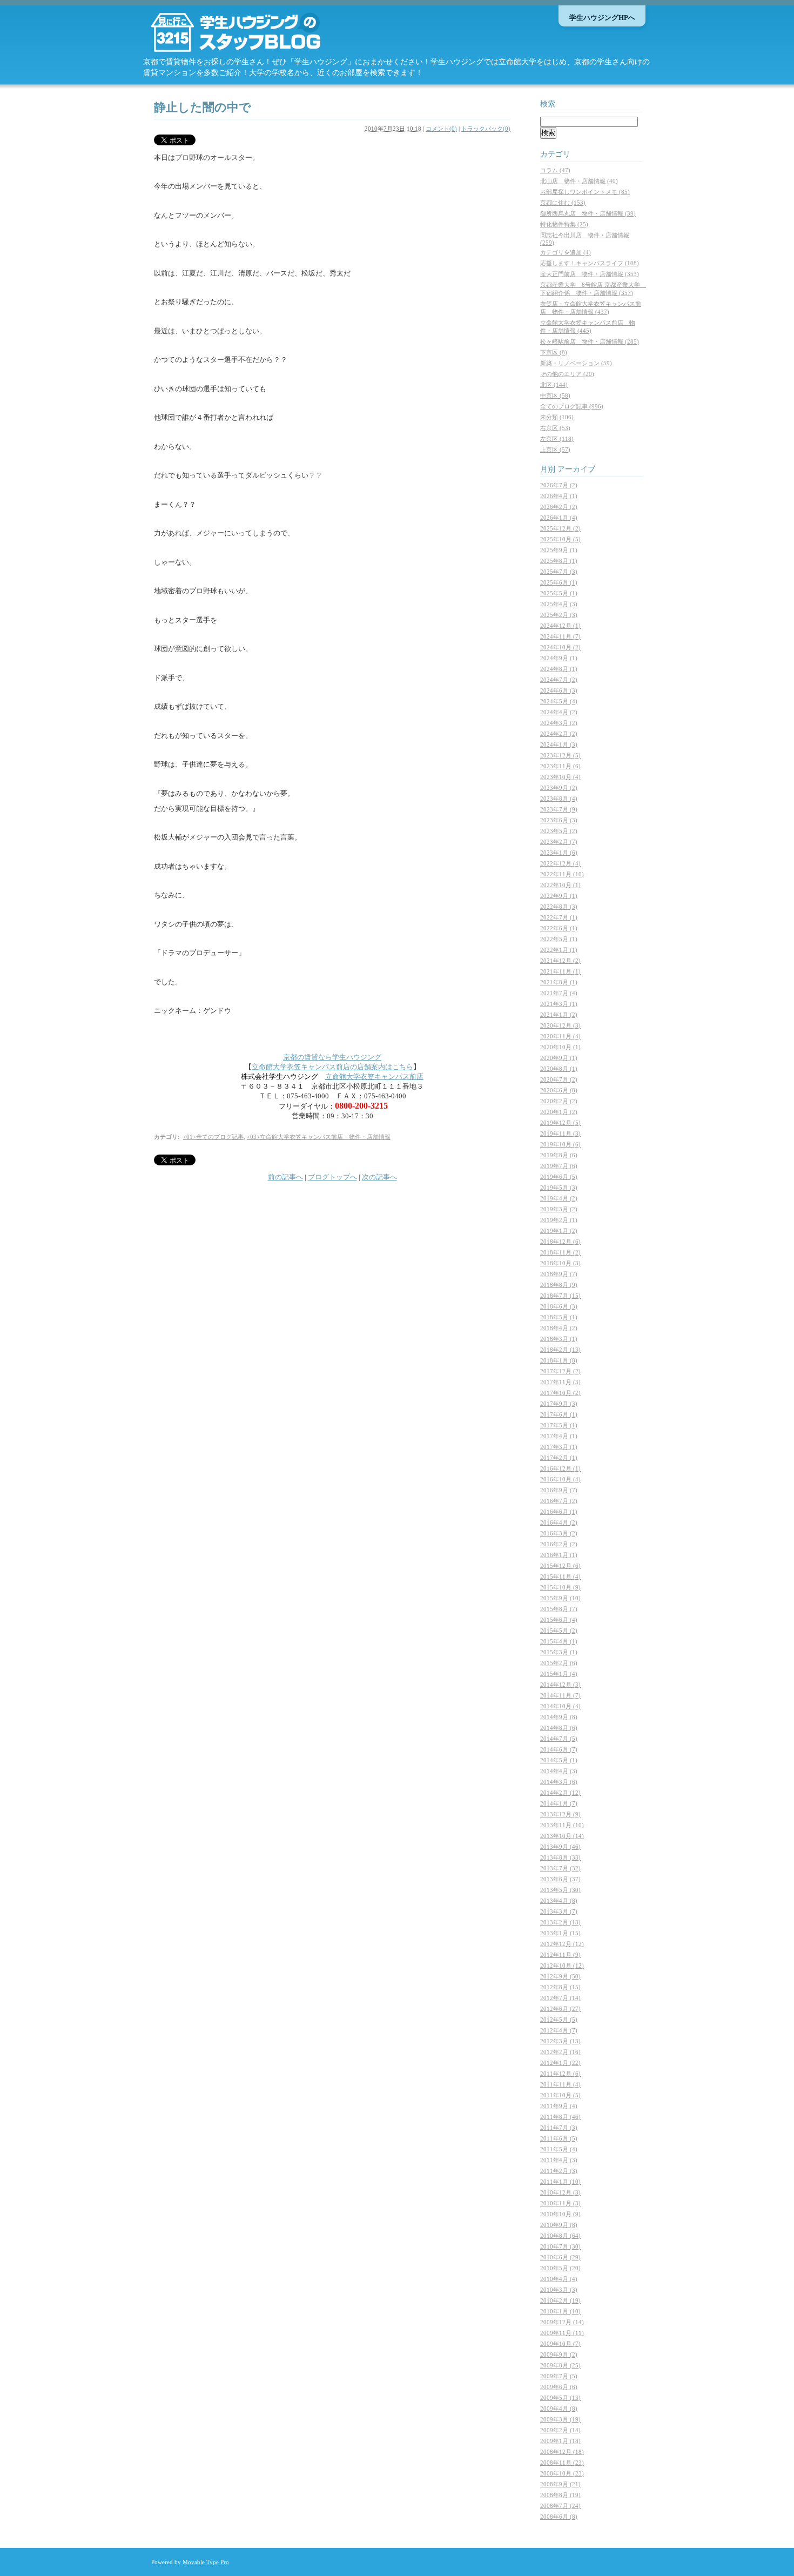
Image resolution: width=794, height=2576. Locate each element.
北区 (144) (554, 385)
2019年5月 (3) (559, 1188)
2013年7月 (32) (560, 1868)
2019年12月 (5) (560, 1123)
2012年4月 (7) (559, 2030)
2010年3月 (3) (559, 2290)
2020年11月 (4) (560, 1036)
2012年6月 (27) (560, 2009)
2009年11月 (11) (562, 2333)
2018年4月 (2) (559, 1328)
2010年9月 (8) (559, 2225)
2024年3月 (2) (559, 723)
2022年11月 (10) (562, 874)
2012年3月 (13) (560, 2041)
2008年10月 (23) (562, 2473)
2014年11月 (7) (560, 1695)
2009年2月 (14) (560, 2430)
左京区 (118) (557, 439)
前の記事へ (285, 1177)
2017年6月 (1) (559, 1414)
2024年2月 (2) (559, 734)
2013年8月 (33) (560, 1857)
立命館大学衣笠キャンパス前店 (374, 1076)
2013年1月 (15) (560, 1933)
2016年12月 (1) (560, 1468)
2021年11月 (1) (560, 971)
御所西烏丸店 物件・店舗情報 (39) (588, 213)
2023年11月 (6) (560, 766)
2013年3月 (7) (559, 1911)
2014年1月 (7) (559, 1803)
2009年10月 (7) (560, 2344)
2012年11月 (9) (560, 1955)
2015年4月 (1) (559, 1641)
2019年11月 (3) (560, 1133)
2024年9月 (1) (559, 658)
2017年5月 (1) (559, 1425)
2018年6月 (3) (559, 1306)
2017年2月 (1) (559, 1458)
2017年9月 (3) (559, 1404)
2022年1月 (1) (559, 950)
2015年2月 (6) (559, 1663)
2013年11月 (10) (562, 1825)
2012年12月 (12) (562, 1944)
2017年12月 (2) (560, 1371)
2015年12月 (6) (560, 1566)
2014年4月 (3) (559, 1771)
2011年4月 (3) (559, 2160)
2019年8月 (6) (559, 1155)
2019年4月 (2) (559, 1198)
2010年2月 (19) (560, 2300)
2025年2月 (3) (559, 615)
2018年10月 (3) (560, 1263)
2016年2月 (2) (559, 1544)
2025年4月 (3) (559, 604)
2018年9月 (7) (559, 1274)
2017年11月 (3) (560, 1382)
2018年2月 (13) (560, 1350)
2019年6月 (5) (559, 1177)
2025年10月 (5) (560, 539)
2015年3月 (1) (559, 1652)
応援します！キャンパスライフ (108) (590, 263)
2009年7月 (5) (559, 2376)
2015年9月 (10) (560, 1598)
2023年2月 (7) (559, 842)
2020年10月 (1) (560, 1047)
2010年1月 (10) (560, 2311)
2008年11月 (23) (562, 2463)
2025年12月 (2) (560, 528)
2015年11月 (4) (560, 1577)
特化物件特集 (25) (564, 224)
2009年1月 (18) (560, 2441)
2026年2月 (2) (559, 507)
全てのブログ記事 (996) (572, 406)
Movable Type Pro (206, 2562)
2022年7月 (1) (559, 917)
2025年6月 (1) (559, 582)
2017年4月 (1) (559, 1436)
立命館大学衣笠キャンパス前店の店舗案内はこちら (332, 1067)
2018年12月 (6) (560, 1242)
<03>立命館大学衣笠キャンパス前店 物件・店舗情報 (319, 1137)
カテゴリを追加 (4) (566, 252)
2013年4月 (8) (559, 1901)
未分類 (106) (557, 417)
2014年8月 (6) (559, 1728)
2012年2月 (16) (560, 2052)
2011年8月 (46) (560, 2117)
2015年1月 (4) (559, 1674)
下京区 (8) (554, 352)
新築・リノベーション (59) (576, 363)
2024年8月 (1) (559, 669)
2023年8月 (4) (559, 799)
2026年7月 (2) (559, 485)
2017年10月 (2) (560, 1393)
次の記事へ (379, 1177)
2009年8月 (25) (560, 2365)
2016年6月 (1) (559, 1512)
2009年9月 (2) (559, 2354)
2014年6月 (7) (559, 1749)
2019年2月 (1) (559, 1220)
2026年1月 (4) (559, 518)
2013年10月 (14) (562, 1836)
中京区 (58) (555, 395)
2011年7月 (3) (559, 2128)
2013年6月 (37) (560, 1879)
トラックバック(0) (486, 129)
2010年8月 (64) (560, 2236)
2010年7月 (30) (560, 2246)
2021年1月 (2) (559, 1015)
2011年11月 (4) (560, 2084)
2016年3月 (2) (559, 1533)
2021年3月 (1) (559, 1004)
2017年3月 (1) (559, 1447)
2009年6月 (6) (559, 2387)
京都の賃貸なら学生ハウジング (332, 1057)
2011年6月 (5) (559, 2138)
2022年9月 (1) (559, 896)
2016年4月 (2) (559, 1522)
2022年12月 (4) (560, 863)
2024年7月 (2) (559, 680)
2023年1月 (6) (559, 853)
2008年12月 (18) (562, 2452)
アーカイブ (576, 469)
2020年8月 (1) (559, 1069)
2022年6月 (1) (559, 928)
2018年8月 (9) (559, 1285)
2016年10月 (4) (560, 1479)
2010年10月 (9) (560, 2214)
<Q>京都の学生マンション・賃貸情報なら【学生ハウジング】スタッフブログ (251, 32)
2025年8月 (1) (559, 561)
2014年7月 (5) (559, 1739)
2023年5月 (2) (559, 831)
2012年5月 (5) (559, 2020)
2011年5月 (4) (559, 2149)
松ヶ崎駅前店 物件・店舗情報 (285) (590, 341)
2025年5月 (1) (559, 593)
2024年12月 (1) (560, 626)
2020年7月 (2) (559, 1079)
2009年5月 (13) (560, 2398)
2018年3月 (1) (559, 1339)
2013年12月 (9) (560, 1814)
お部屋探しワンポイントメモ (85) (585, 192)
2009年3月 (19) (560, 2419)
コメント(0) (441, 129)
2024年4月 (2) (559, 712)
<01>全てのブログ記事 (213, 1137)
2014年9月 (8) (559, 1717)
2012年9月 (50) (560, 1976)
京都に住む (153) (563, 203)
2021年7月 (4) (559, 993)
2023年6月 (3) (559, 820)
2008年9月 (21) (560, 2484)
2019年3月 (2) (559, 1209)
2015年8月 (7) (559, 1609)
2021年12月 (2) (560, 961)
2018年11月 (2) (560, 1252)
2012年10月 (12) (562, 1965)
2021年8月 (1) (559, 982)
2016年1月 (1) (559, 1555)
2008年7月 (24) (560, 2506)
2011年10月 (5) (560, 2095)
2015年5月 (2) (559, 1631)
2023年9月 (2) (559, 788)
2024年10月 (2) (560, 647)
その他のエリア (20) (567, 374)
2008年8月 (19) (560, 2495)
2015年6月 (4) (559, 1620)
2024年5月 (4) (559, 701)
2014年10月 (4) (560, 1706)
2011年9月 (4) (559, 2106)
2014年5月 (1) (559, 1760)
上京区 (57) (555, 450)
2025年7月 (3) (559, 572)
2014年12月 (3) (560, 1685)
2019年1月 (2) (559, 1231)
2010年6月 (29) (560, 2257)
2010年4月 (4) (559, 2279)
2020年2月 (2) (559, 1101)
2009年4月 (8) (559, 2409)
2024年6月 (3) (559, 690)
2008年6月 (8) (559, 2517)
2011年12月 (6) (560, 2074)
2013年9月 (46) (560, 1847)
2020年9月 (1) (559, 1058)
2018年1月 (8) (559, 1360)
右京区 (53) (555, 428)
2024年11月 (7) (560, 636)
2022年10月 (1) (560, 885)
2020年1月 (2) (559, 1112)
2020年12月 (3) (560, 1025)
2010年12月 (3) (560, 2192)
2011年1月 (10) (560, 2182)
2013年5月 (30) (560, 1890)
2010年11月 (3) (560, 2203)
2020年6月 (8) (559, 1090)
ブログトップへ (332, 1177)
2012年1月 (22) (560, 2063)
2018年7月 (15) (560, 1296)
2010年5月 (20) (560, 2268)
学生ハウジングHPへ (602, 18)
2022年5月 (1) (559, 939)
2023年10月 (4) (560, 777)
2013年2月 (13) (560, 1922)
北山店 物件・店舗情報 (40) (579, 181)
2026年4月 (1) (559, 496)
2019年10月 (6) (560, 1144)
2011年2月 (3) (559, 2171)
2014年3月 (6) (559, 1782)
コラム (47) (555, 170)
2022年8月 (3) (559, 907)
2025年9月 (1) (559, 550)
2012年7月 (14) (560, 1998)
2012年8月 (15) (560, 1987)
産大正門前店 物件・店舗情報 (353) (590, 274)
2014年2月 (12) (560, 1793)
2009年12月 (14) (562, 2322)
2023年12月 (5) (560, 755)
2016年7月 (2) (559, 1501)
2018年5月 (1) (559, 1317)
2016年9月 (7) (559, 1490)
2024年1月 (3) (559, 744)
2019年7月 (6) (559, 1166)
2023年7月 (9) (559, 809)
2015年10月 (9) (560, 1587)
